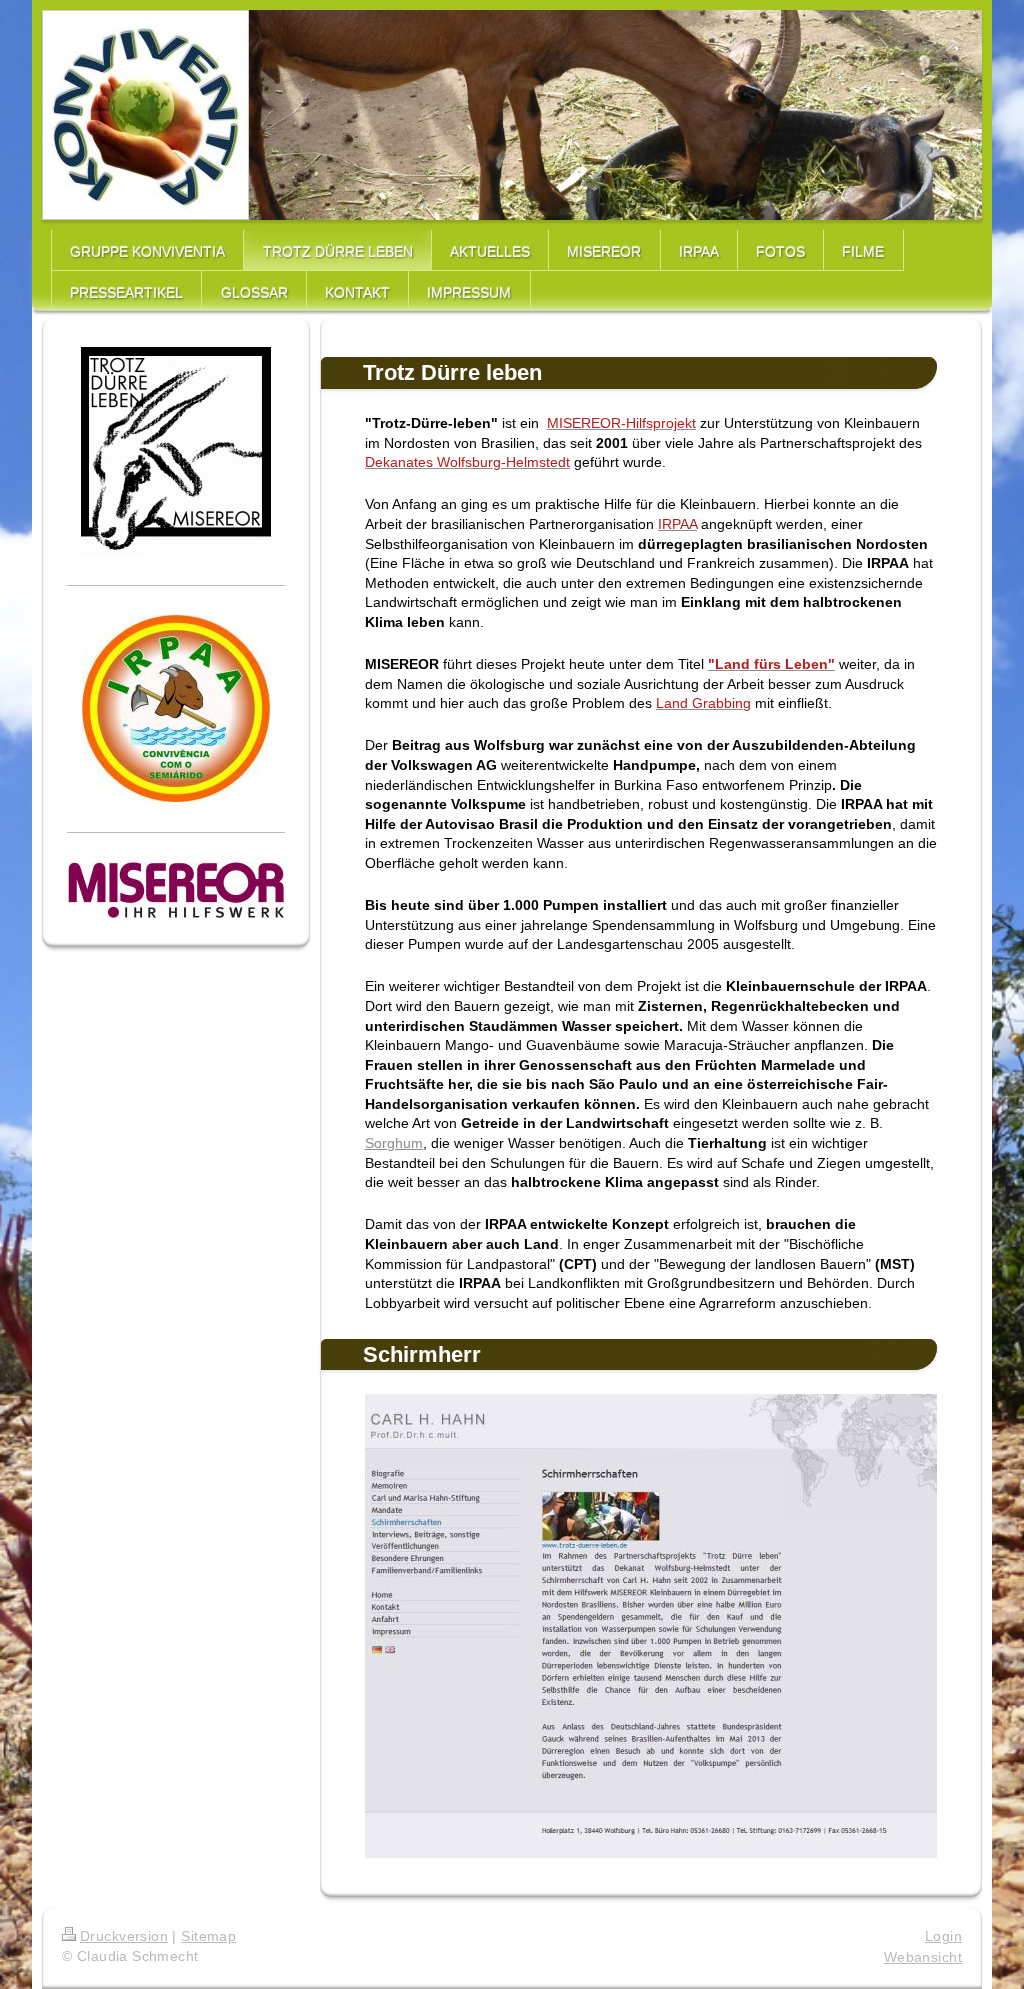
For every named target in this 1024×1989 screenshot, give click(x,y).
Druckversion (124, 1936)
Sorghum (394, 1143)
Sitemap (208, 1936)
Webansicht (923, 1957)
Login (943, 1936)
